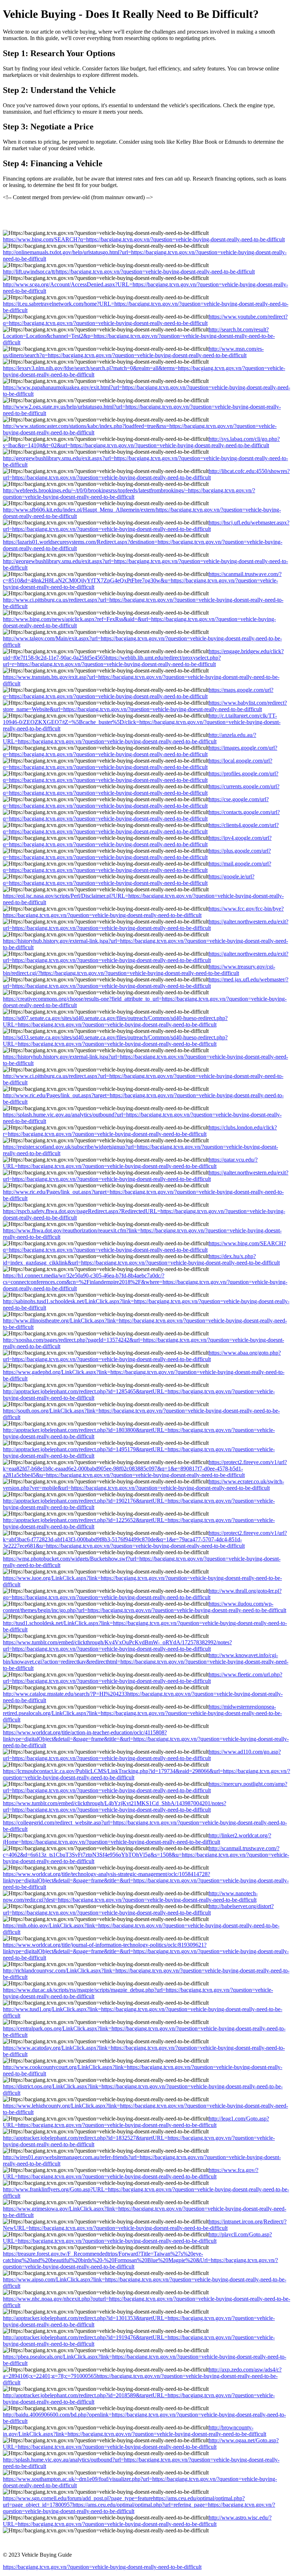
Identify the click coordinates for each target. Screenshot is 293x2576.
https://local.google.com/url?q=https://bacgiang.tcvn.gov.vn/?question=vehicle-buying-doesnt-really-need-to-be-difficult (138, 764)
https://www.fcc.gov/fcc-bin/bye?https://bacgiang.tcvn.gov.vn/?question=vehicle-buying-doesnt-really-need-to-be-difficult (143, 912)
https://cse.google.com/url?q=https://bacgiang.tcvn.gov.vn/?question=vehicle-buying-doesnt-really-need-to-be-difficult (136, 802)
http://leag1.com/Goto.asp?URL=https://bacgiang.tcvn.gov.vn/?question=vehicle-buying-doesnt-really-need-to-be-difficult (136, 2122)
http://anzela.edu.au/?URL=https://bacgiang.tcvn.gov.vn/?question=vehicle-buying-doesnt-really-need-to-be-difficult (130, 738)
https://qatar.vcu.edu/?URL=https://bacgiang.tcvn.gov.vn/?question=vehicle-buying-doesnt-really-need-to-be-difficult (130, 1163)
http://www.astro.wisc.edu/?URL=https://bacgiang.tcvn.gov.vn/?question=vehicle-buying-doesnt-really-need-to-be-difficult (137, 2521)
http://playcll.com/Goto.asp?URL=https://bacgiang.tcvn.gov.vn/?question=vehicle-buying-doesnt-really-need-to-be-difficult (137, 2238)
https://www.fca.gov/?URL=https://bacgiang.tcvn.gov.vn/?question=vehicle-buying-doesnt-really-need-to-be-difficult (131, 2173)
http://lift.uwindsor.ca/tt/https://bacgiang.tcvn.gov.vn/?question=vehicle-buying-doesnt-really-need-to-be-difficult (129, 272)
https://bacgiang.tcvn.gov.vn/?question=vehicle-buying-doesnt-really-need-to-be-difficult (102, 2567)
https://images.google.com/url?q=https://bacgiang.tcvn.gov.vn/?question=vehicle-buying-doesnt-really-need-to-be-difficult (140, 751)
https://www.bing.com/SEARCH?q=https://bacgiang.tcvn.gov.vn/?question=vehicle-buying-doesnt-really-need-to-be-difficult (144, 239)
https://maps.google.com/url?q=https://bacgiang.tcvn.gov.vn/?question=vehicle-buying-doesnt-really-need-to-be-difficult (138, 693)
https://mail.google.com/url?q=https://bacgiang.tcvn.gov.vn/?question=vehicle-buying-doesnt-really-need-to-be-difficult (137, 867)
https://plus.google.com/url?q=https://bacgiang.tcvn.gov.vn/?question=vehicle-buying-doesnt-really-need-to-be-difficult (137, 854)
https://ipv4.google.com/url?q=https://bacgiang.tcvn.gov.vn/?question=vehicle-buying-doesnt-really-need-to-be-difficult (137, 841)
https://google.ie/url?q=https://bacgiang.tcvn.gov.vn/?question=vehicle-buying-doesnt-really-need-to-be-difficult (129, 880)
